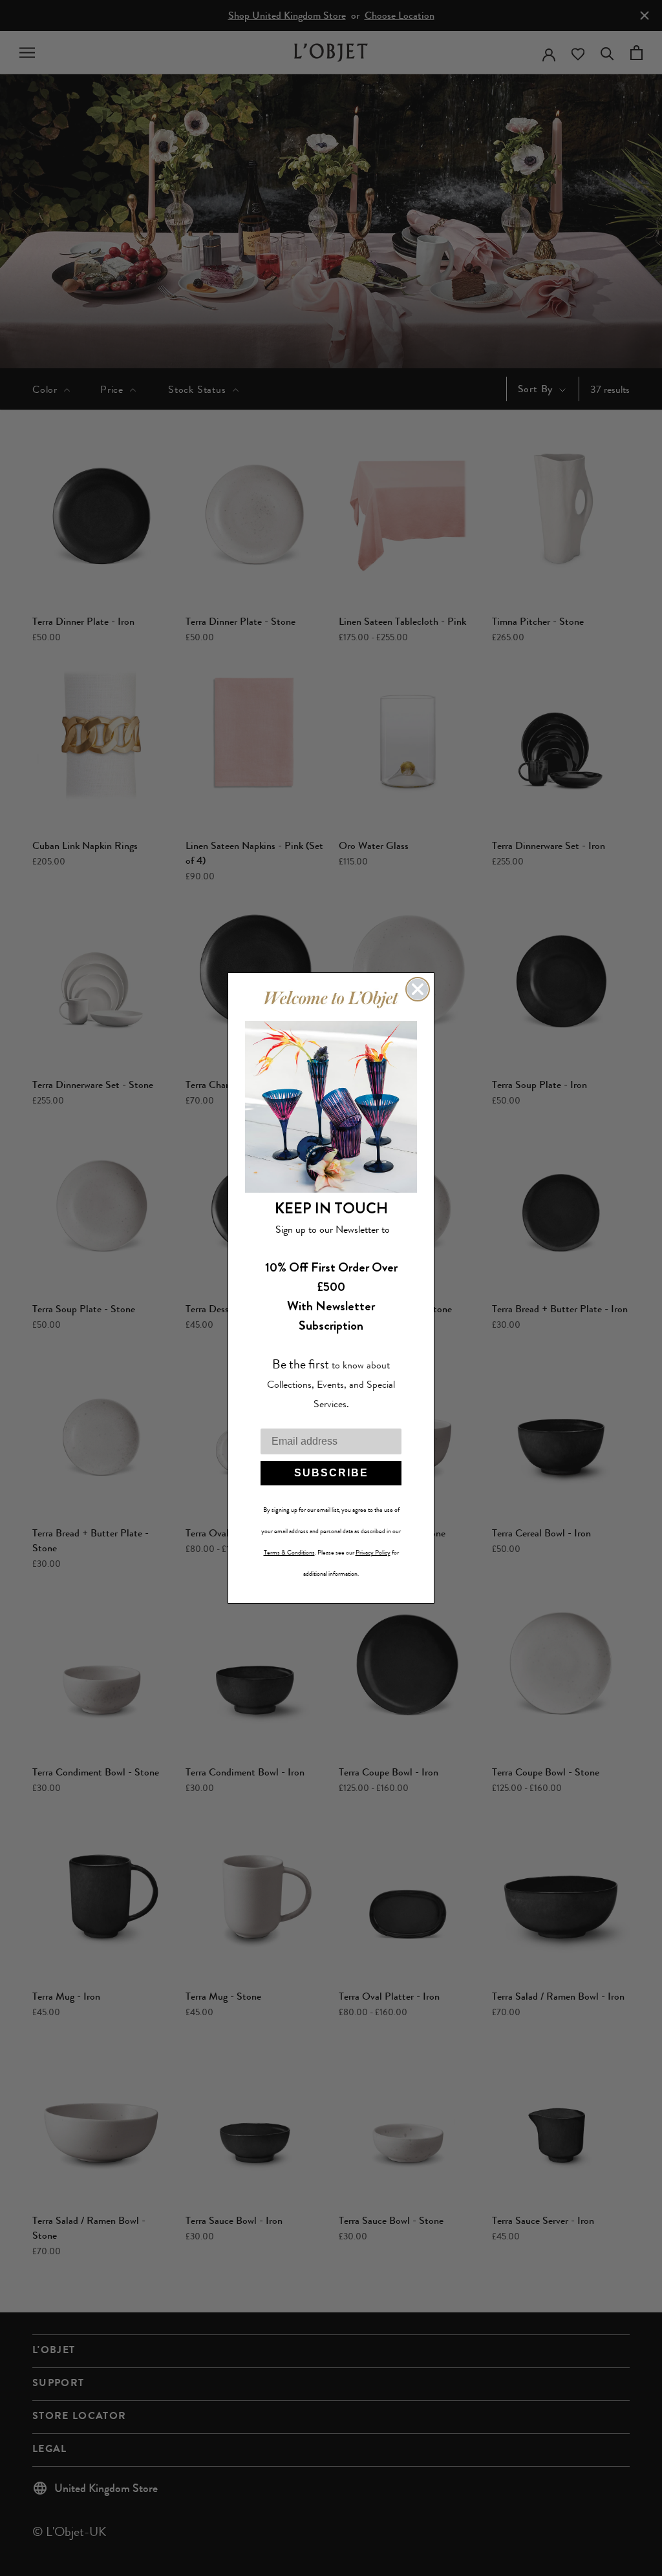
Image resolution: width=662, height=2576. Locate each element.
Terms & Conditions (289, 1553)
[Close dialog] (418, 989)
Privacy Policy (373, 1553)
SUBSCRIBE (331, 1473)
